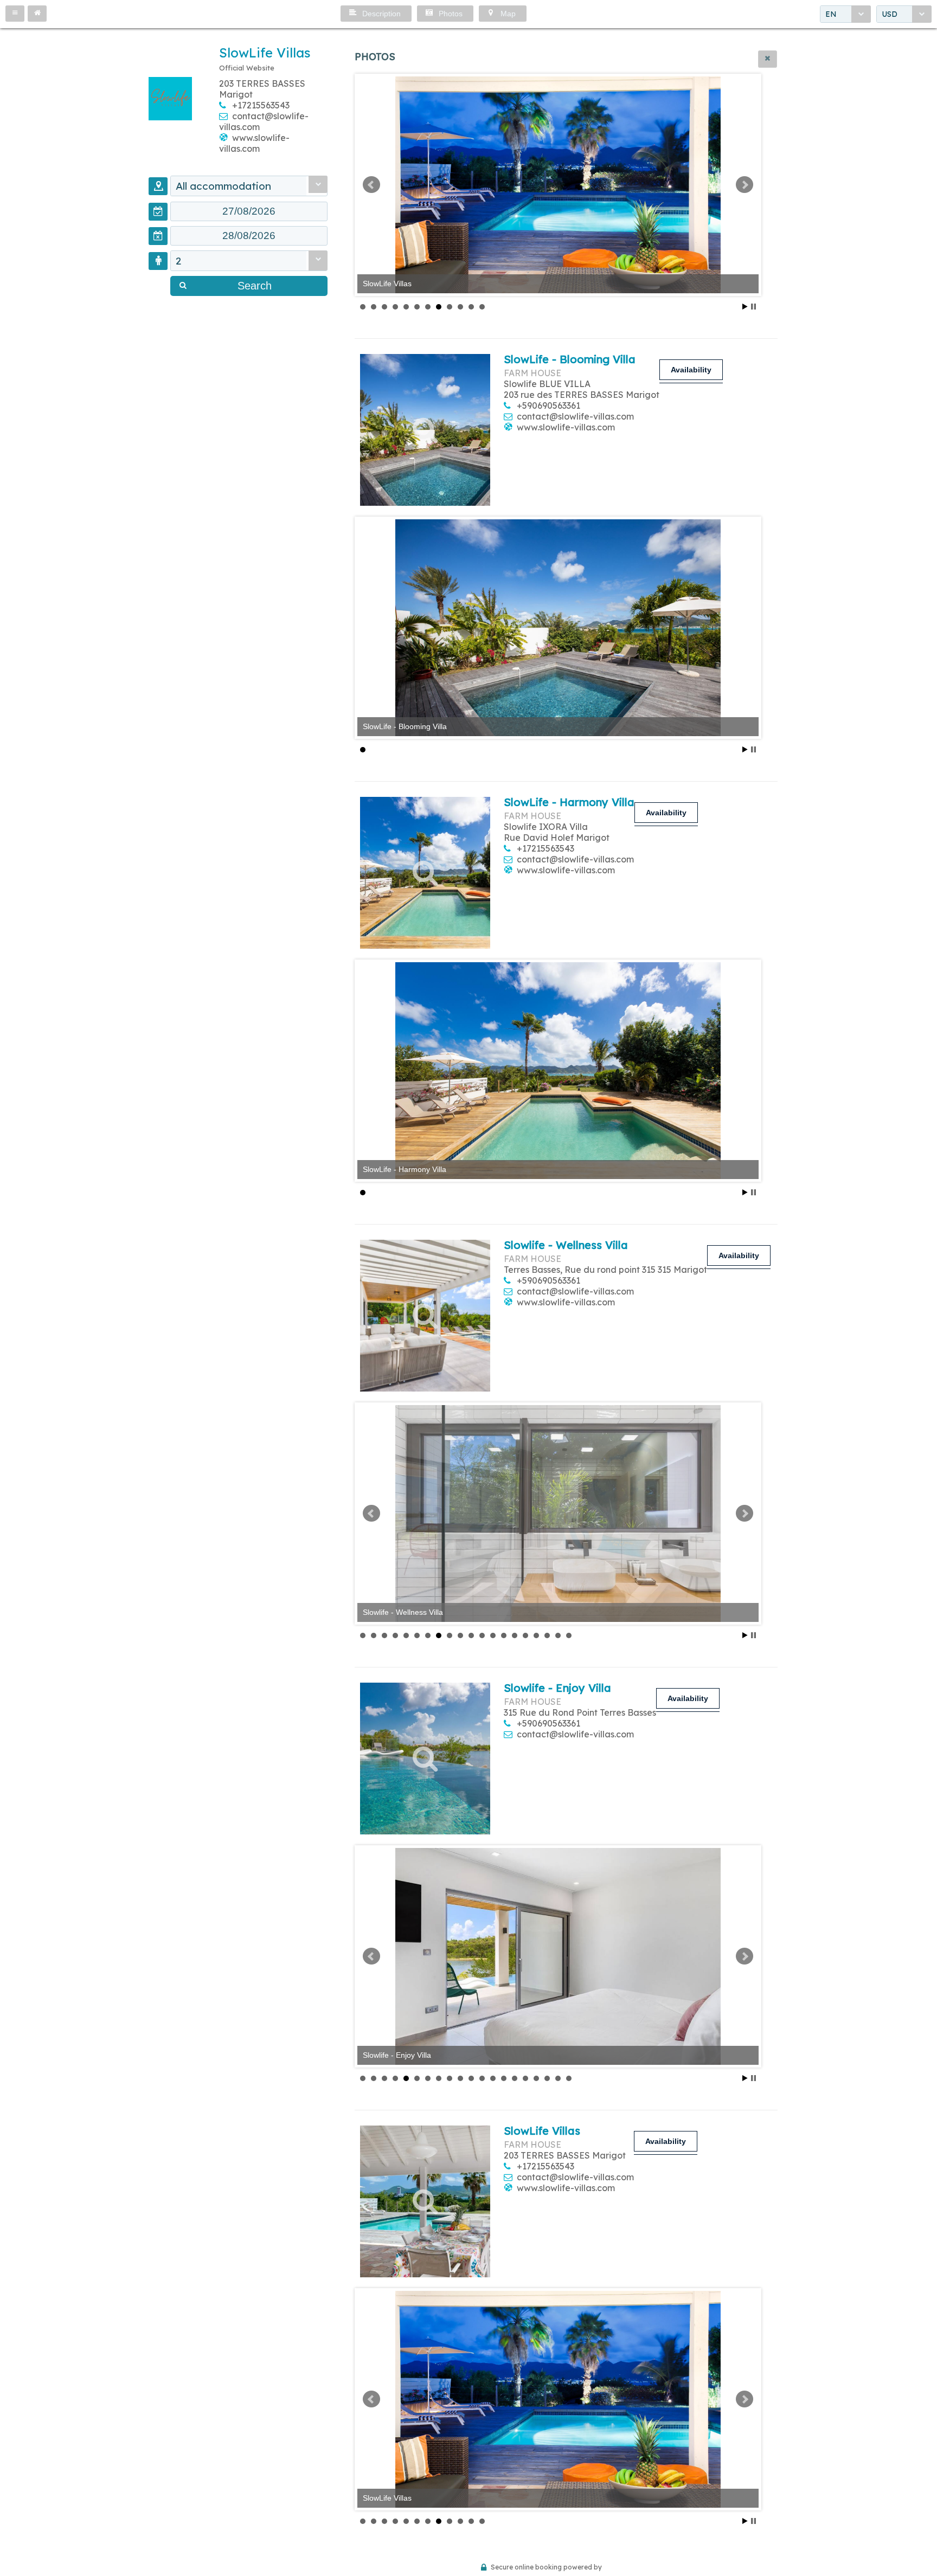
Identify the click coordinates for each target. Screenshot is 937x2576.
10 (460, 307)
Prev (371, 185)
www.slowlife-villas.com (254, 143)
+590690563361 (548, 405)
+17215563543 (261, 105)
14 (504, 1635)
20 (569, 1635)
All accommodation (223, 186)
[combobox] (845, 14)
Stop (753, 307)
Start (745, 307)
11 (471, 307)
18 (547, 1635)
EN (831, 14)
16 (525, 1635)
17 (536, 1635)
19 (558, 1635)
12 (482, 307)
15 (515, 1635)
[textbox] (249, 211)
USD (890, 14)
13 (493, 1635)
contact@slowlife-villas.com (575, 416)
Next (745, 185)
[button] (15, 14)
